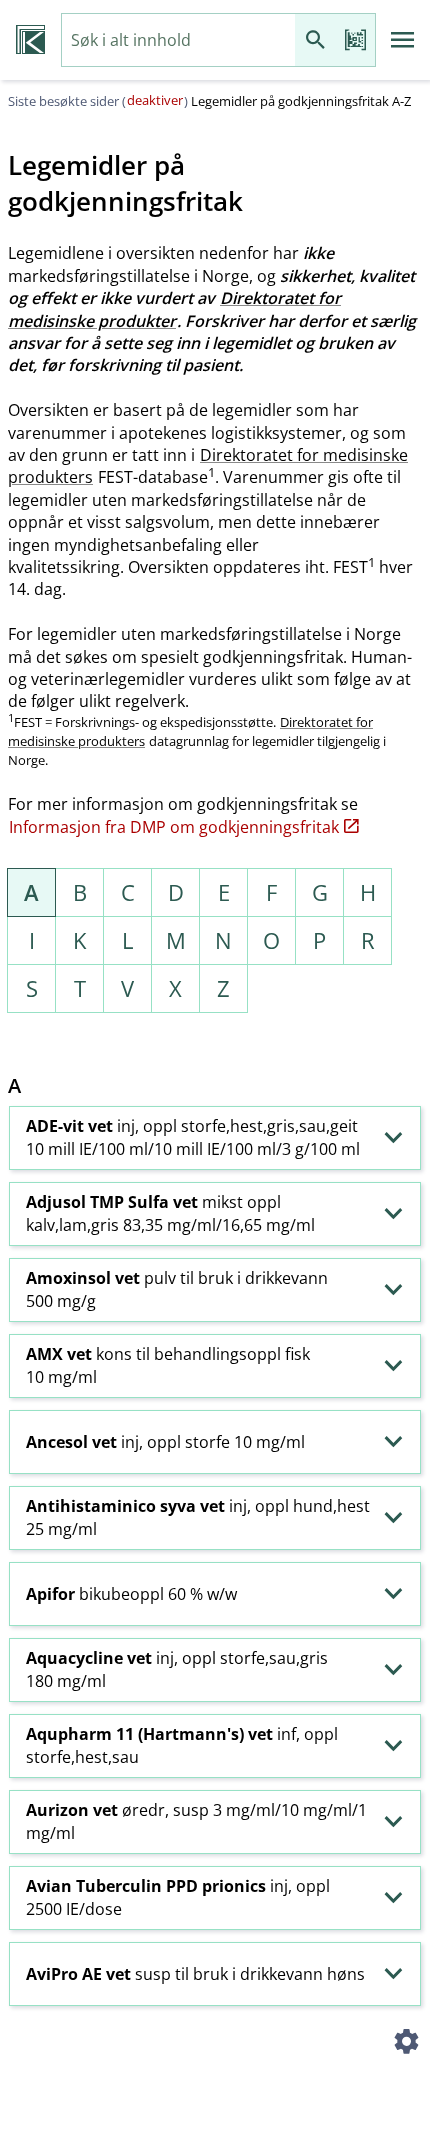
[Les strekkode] (355, 40)
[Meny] (403, 40)
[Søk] (315, 40)
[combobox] (178, 40)
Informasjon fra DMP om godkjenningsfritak (174, 827)
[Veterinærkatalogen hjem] (30, 40)
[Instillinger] (406, 2044)
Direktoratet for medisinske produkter (174, 309)
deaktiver (155, 100)
